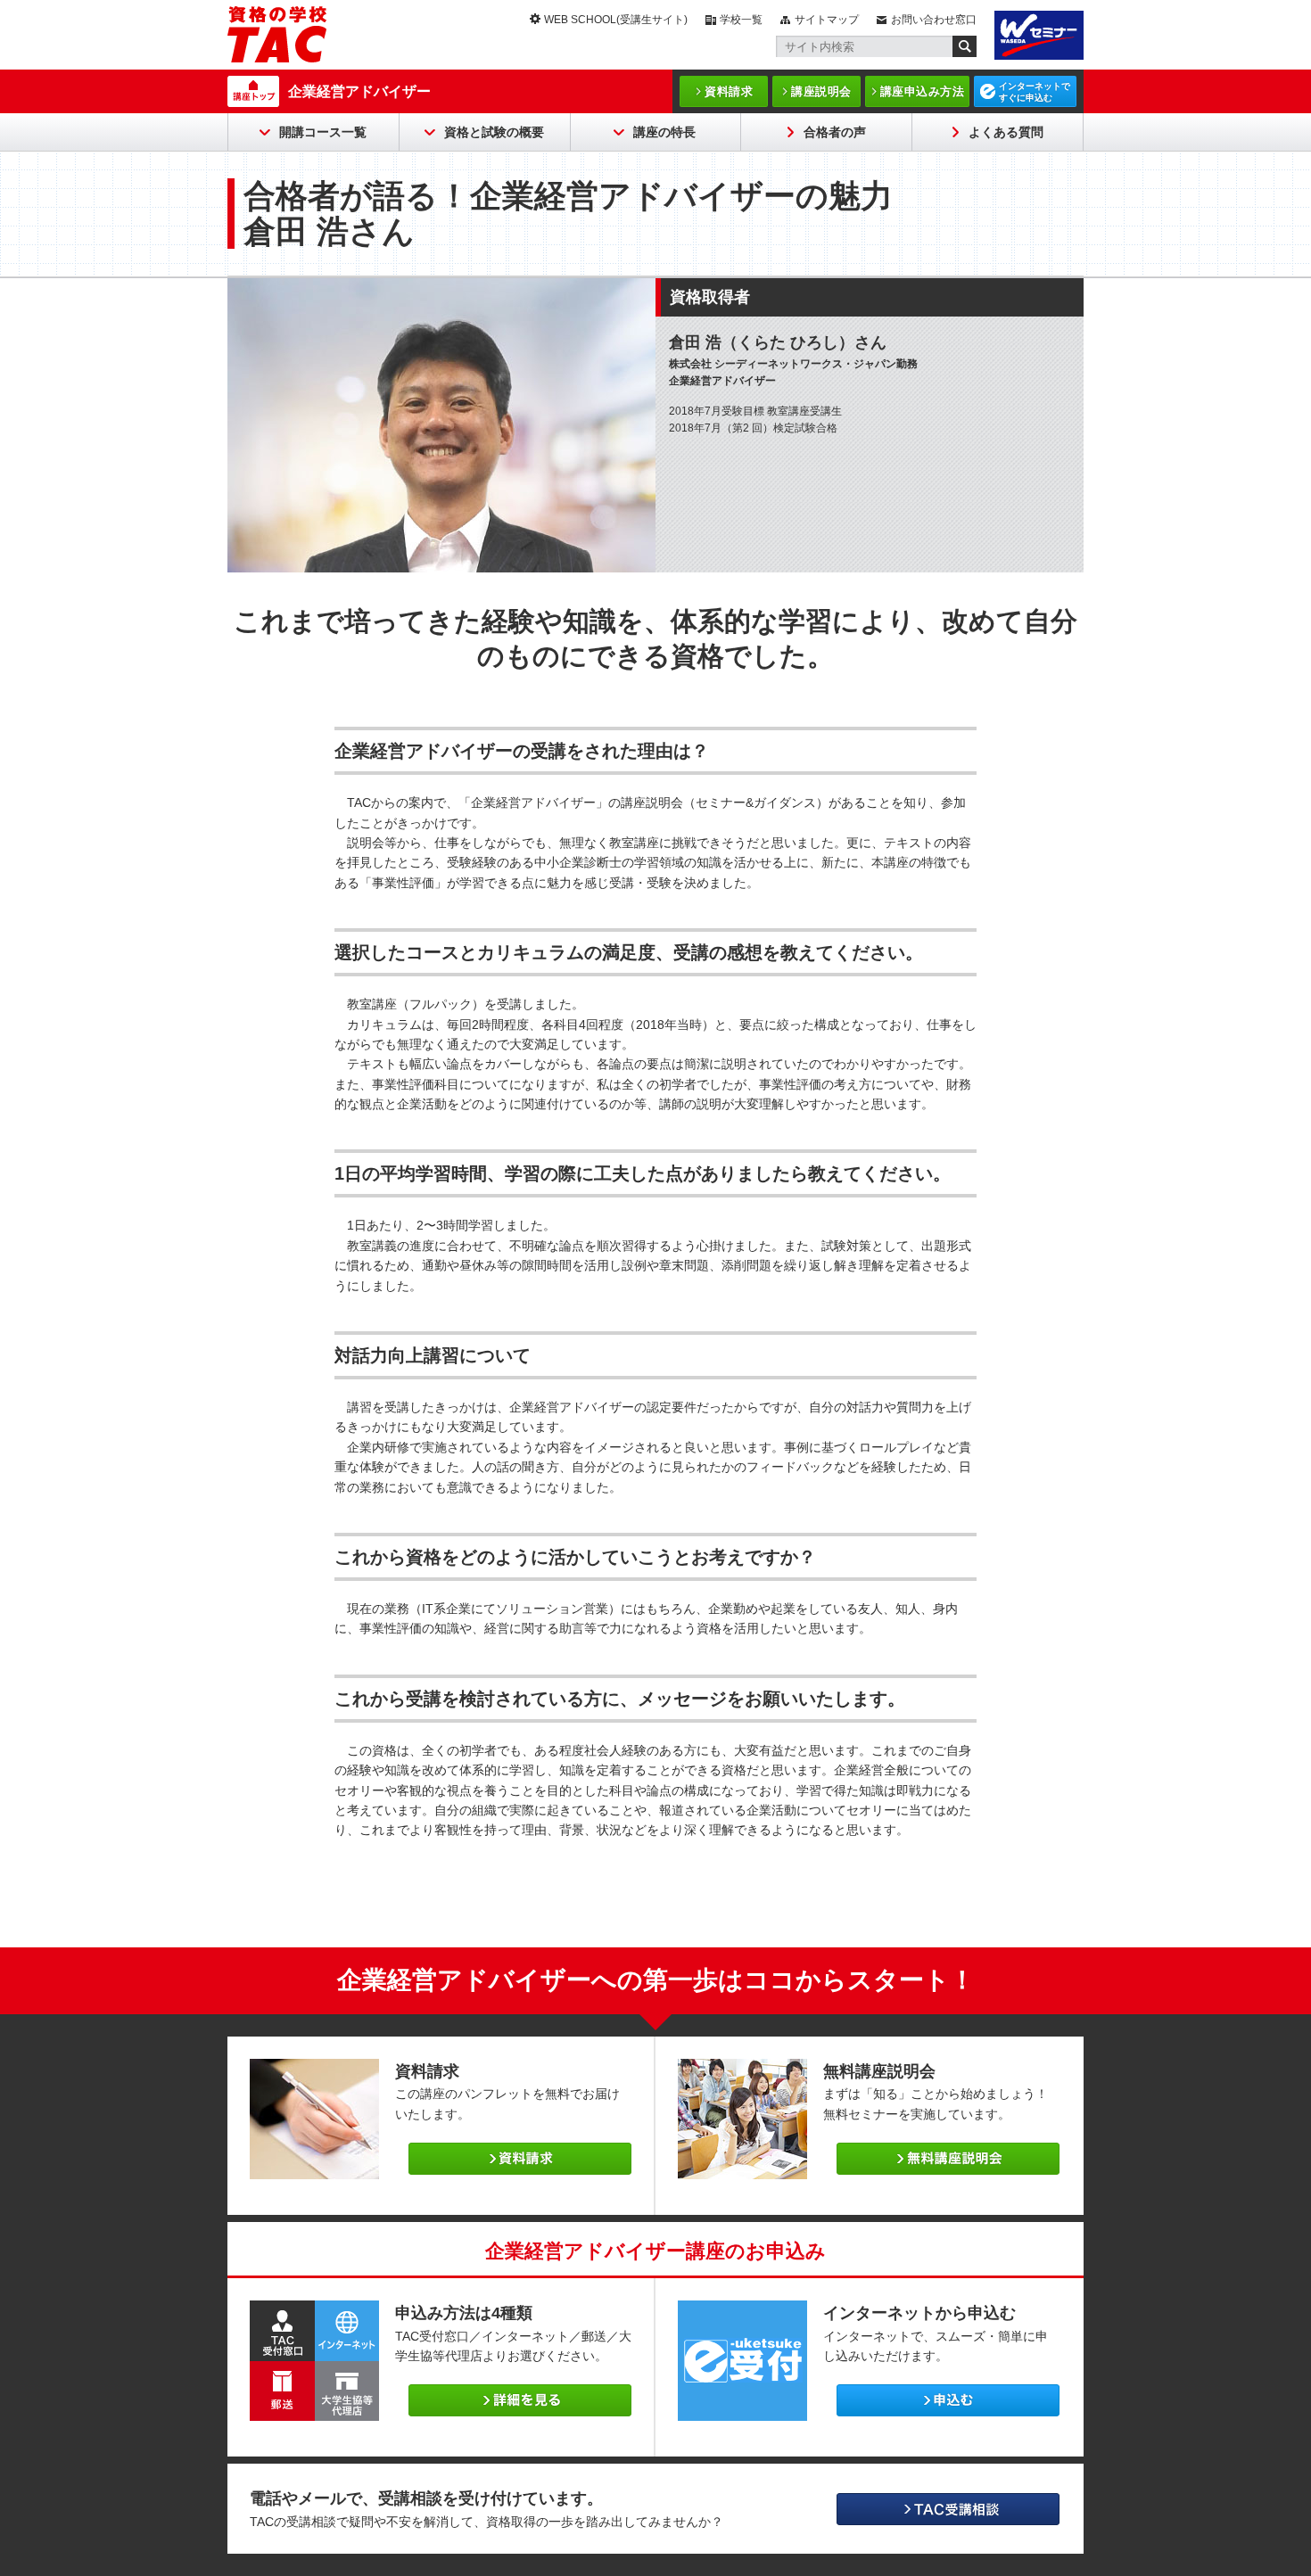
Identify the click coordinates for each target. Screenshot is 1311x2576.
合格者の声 (835, 132)
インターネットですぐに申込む (1035, 92)
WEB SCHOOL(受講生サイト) (616, 20)
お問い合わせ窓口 (934, 20)
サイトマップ (827, 20)
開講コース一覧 (323, 132)
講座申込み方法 (923, 91)
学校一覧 (741, 20)
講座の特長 (664, 132)
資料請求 (729, 91)
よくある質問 (1006, 132)
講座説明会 (821, 91)
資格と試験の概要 (494, 132)
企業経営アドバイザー (359, 91)
